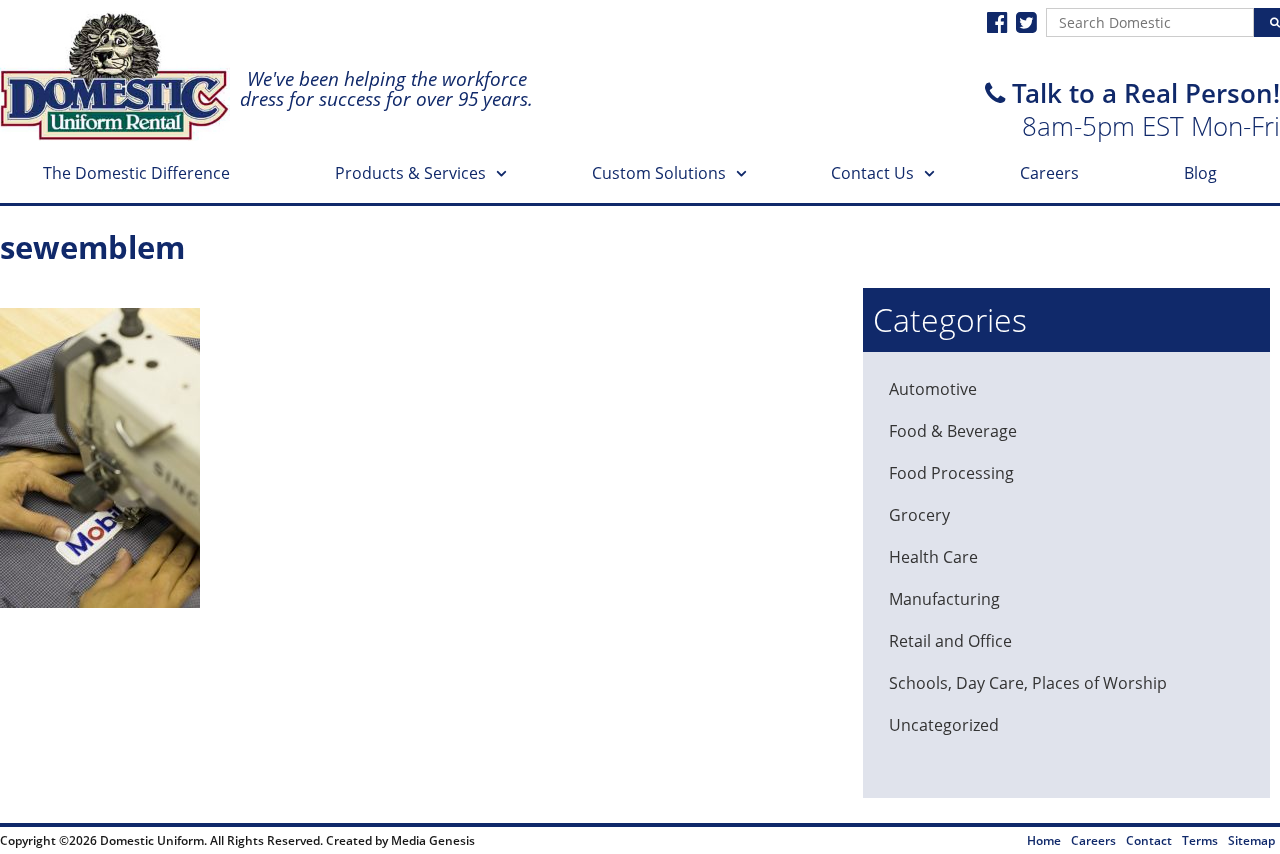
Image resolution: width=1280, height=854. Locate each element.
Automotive (933, 389)
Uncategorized (944, 725)
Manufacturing (944, 599)
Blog (1200, 173)
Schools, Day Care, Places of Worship (1028, 683)
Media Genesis (433, 840)
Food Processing (951, 473)
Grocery (919, 515)
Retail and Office (950, 641)
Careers (1049, 173)
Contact (1149, 840)
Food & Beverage (953, 431)
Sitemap (1251, 840)
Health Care (933, 557)
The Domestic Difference (136, 173)
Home (1044, 840)
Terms (1200, 840)
